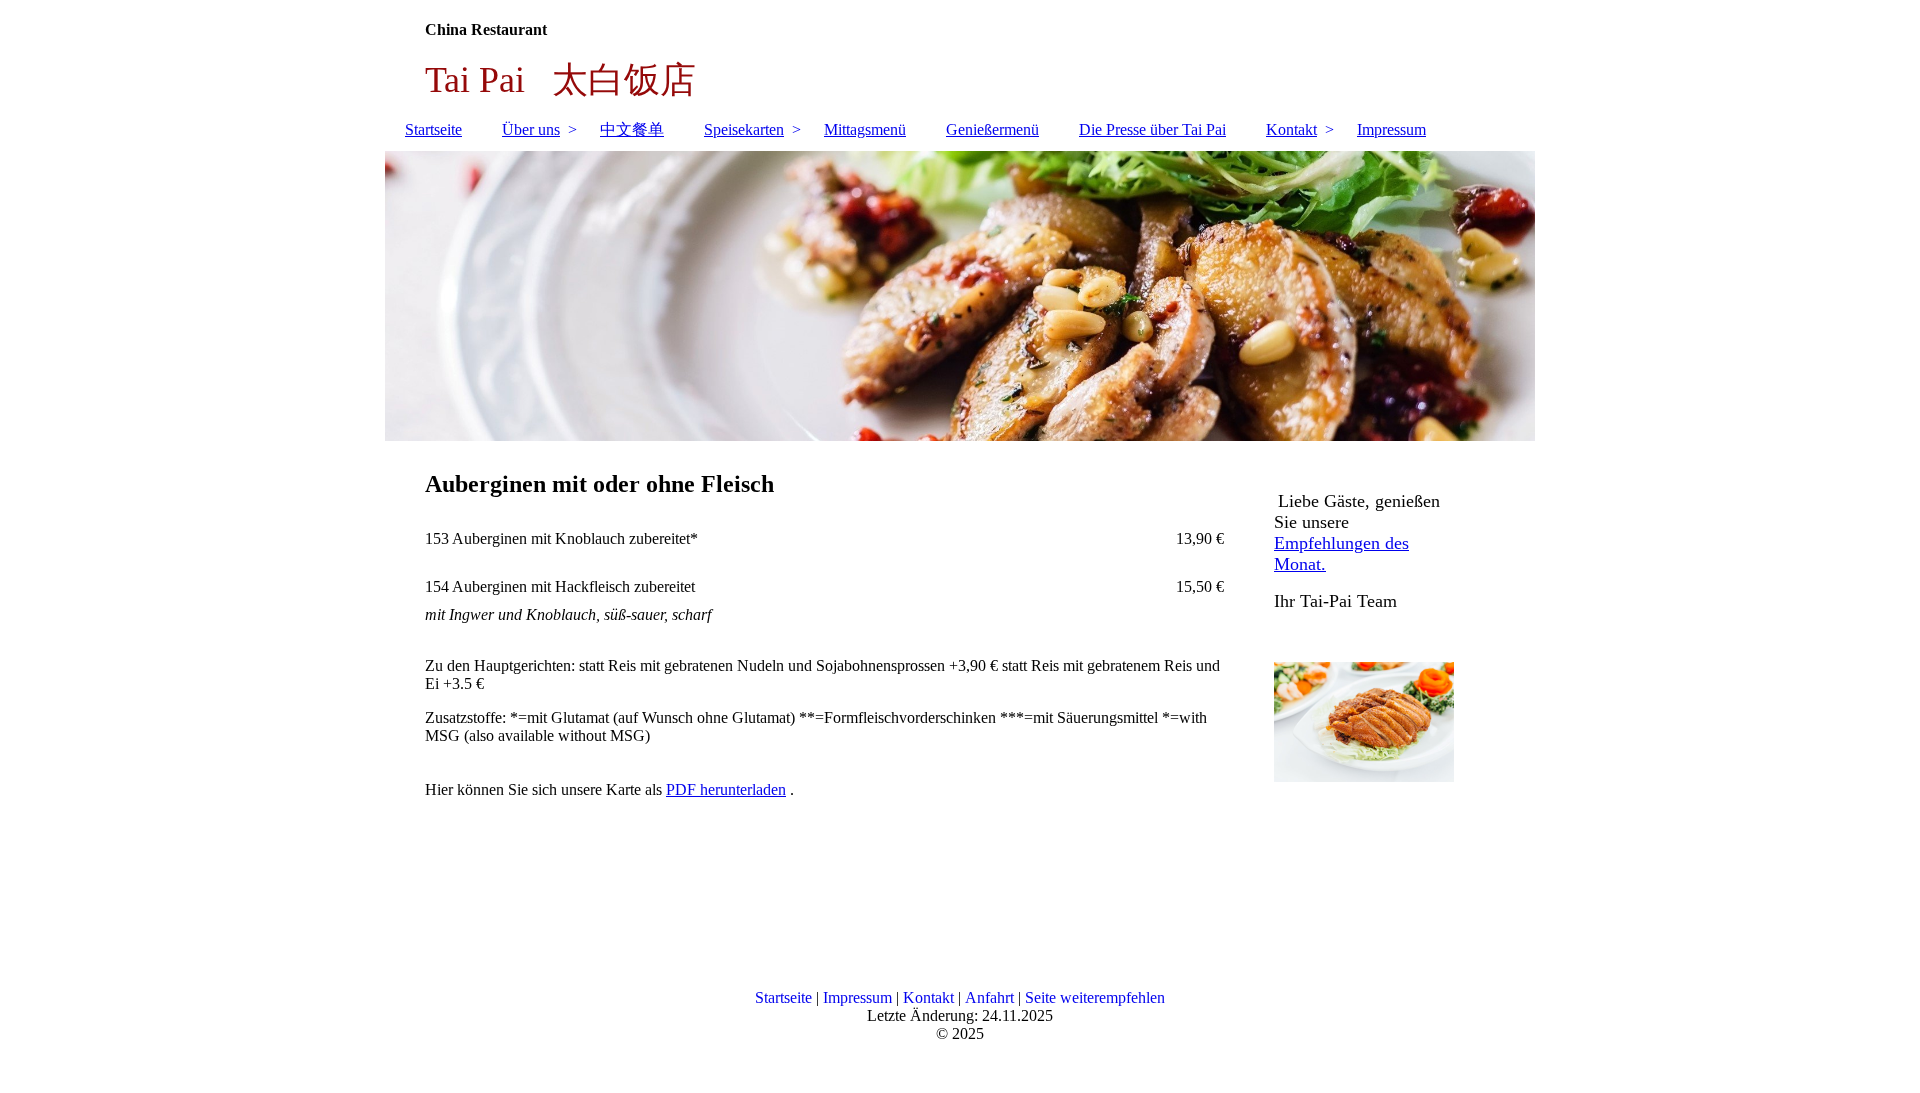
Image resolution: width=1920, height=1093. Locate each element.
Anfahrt (989, 997)
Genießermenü (992, 129)
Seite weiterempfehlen (1095, 997)
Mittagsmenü (865, 129)
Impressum (1391, 129)
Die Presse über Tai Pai (1152, 129)
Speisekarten (744, 129)
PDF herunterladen (726, 789)
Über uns (531, 129)
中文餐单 (632, 129)
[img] (960, 296)
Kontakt (1291, 129)
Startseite (433, 129)
